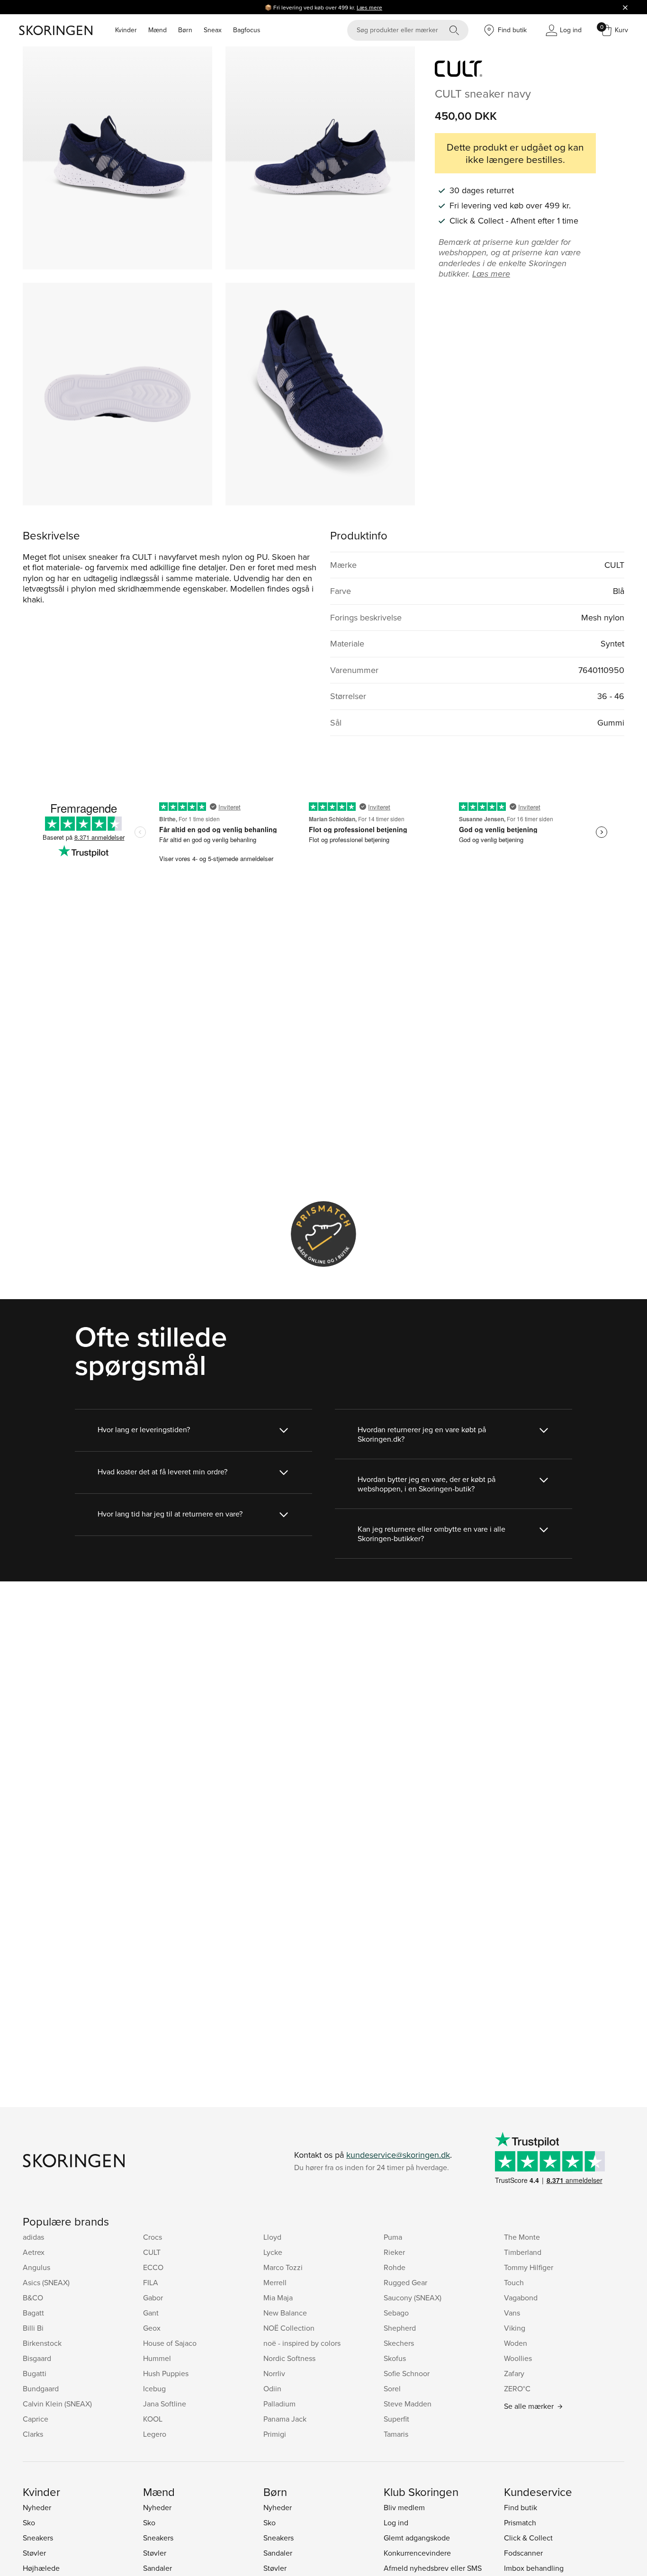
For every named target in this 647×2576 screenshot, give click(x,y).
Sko (29, 2522)
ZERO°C (517, 2388)
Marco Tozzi (283, 2267)
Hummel (157, 2358)
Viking (515, 2328)
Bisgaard (37, 2358)
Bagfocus (247, 30)
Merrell (275, 2282)
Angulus (36, 2267)
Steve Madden (408, 2404)
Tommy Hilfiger (529, 2267)
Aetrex (34, 2252)
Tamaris (396, 2434)
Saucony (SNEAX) (413, 2298)
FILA (151, 2282)
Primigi (275, 2434)
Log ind (396, 2522)
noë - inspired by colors (302, 2343)
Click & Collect (528, 2538)
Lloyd (272, 2237)
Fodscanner (523, 2553)
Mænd (157, 30)
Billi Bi (33, 2328)
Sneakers (38, 2538)
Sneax (213, 30)
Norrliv (274, 2373)
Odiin (272, 2388)
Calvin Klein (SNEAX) (57, 2404)
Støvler (34, 2553)
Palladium (279, 2404)
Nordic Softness (289, 2358)
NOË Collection (289, 2328)
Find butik (521, 2507)
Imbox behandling (534, 2568)
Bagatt (33, 2313)
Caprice (36, 2419)
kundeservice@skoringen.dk (398, 2155)
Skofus (395, 2358)
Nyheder (37, 2507)
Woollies (518, 2358)
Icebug (154, 2388)
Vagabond (521, 2298)
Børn (185, 30)
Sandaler (157, 2568)
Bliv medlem (404, 2507)
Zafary (514, 2373)
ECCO (153, 2267)
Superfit (396, 2419)
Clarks (33, 2434)
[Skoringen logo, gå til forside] (56, 30)
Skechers (399, 2343)
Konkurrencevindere (417, 2553)
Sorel (392, 2388)
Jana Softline (165, 2404)
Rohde (395, 2267)
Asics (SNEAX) (46, 2282)
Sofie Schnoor (407, 2373)
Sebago (396, 2313)
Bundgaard (41, 2388)
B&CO (33, 2298)
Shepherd (400, 2328)
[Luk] (625, 7)
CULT (152, 2252)
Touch (514, 2282)
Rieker (394, 2252)
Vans (512, 2313)
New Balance (285, 2313)
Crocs (153, 2237)
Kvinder (126, 30)
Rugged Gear (405, 2282)
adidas (33, 2237)
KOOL (153, 2419)
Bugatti (35, 2373)
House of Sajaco (170, 2343)
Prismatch (520, 2522)
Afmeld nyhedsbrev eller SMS (433, 2568)
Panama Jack (285, 2419)
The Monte (522, 2237)
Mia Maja (278, 2298)
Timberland (523, 2252)
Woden (516, 2343)
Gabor (153, 2298)
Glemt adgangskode (417, 2538)
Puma (393, 2237)
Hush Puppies (166, 2373)
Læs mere (369, 7)
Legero (155, 2434)
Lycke (273, 2252)
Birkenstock (42, 2343)
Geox (152, 2328)
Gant (151, 2313)
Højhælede (41, 2568)
